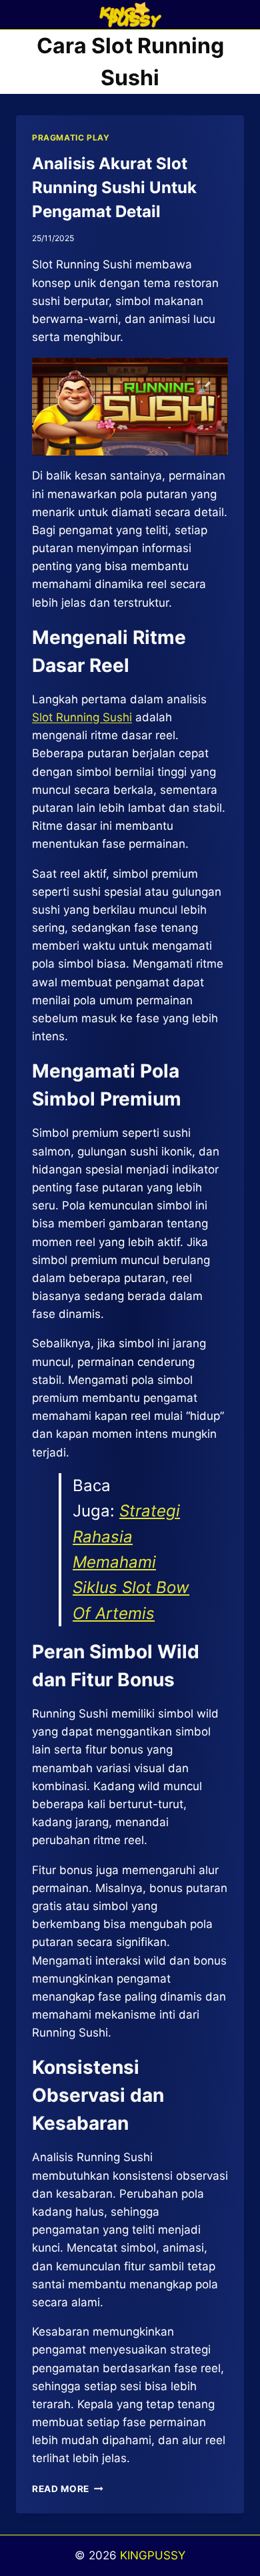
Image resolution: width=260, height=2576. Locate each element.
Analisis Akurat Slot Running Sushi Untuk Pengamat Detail (114, 187)
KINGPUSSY (153, 2555)
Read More (68, 2489)
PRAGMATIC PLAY (71, 138)
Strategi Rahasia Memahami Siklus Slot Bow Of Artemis (131, 1562)
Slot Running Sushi (82, 717)
